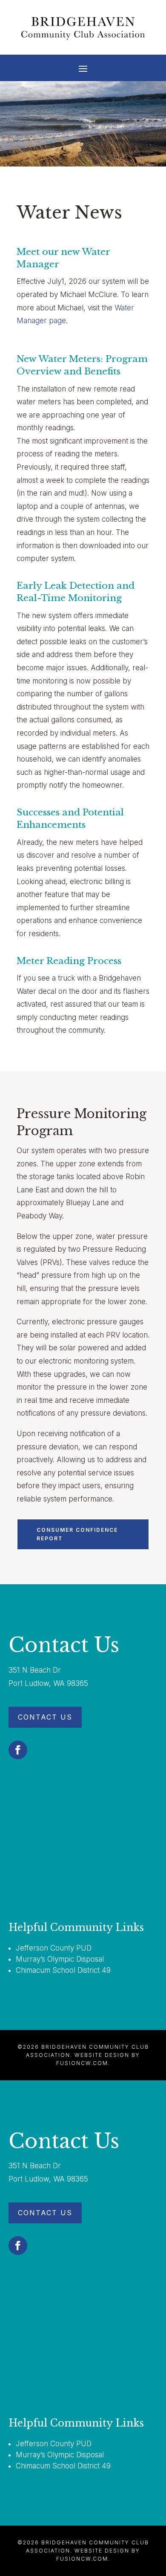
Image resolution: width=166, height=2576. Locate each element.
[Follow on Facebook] (18, 1750)
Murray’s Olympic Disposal (60, 1959)
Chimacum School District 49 (63, 1970)
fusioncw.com (82, 2063)
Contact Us (45, 1717)
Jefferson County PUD (54, 1948)
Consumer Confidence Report (77, 1534)
